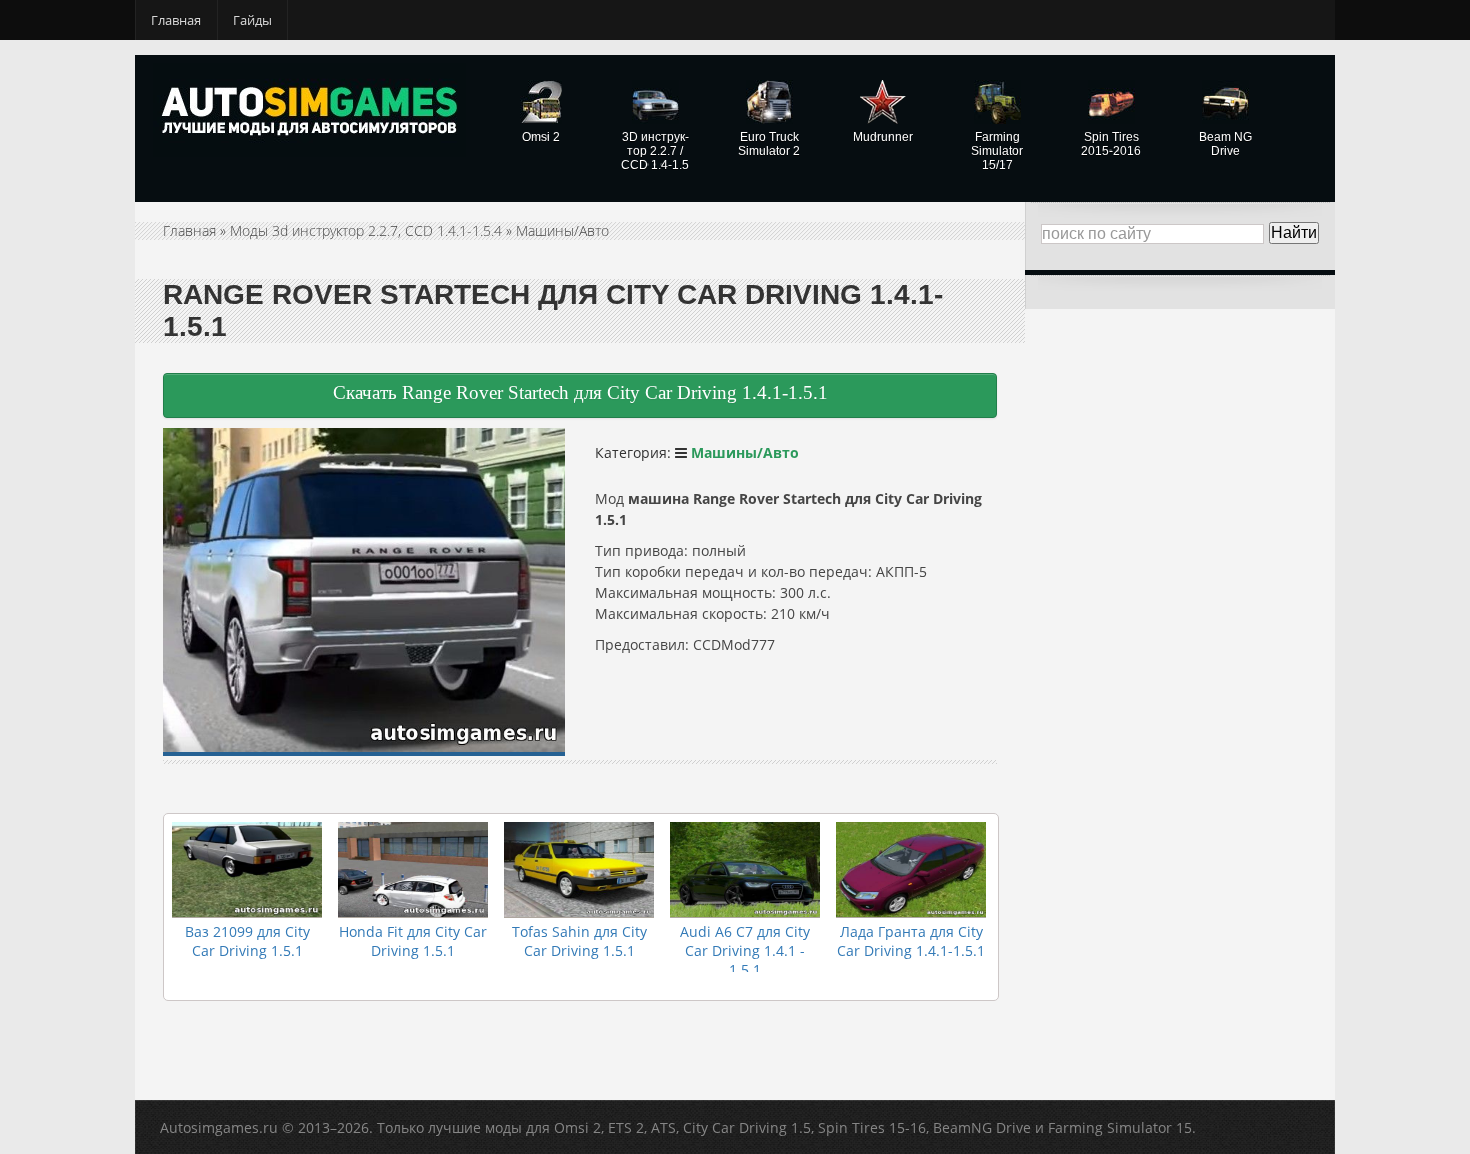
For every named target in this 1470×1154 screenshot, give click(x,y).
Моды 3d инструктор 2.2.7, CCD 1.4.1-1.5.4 (366, 230)
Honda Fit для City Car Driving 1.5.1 (413, 941)
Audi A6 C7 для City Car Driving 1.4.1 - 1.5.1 (745, 950)
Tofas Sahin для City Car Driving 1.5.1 (579, 941)
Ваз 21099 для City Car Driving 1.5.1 (247, 941)
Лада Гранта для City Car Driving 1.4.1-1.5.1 (911, 941)
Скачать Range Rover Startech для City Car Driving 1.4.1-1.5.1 (580, 392)
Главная (176, 20)
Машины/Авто (562, 230)
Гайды (252, 20)
